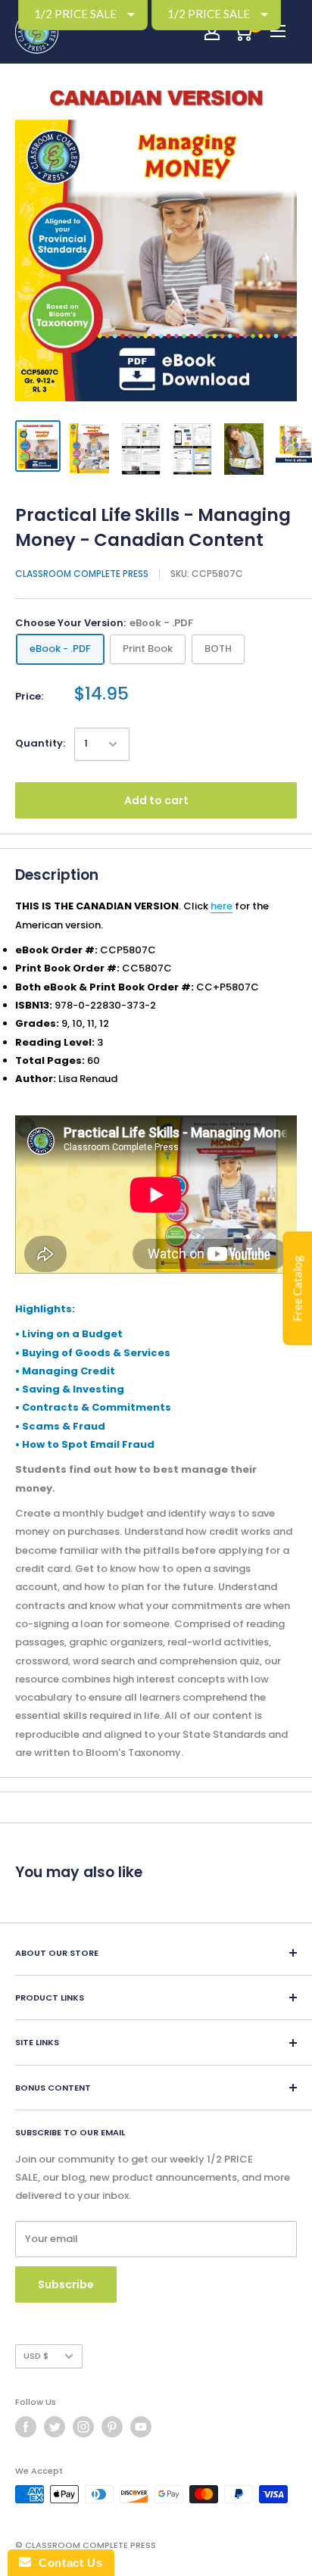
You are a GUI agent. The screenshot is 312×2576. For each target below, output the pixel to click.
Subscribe (66, 2284)
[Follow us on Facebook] (26, 2427)
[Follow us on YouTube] (141, 2427)
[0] (243, 32)
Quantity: (40, 743)
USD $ (36, 2356)
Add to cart (156, 800)
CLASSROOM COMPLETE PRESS (82, 574)
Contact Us (67, 2563)
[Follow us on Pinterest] (112, 2427)
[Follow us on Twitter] (55, 2427)
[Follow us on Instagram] (83, 2427)
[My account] (212, 32)
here (222, 906)
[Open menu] (278, 31)
